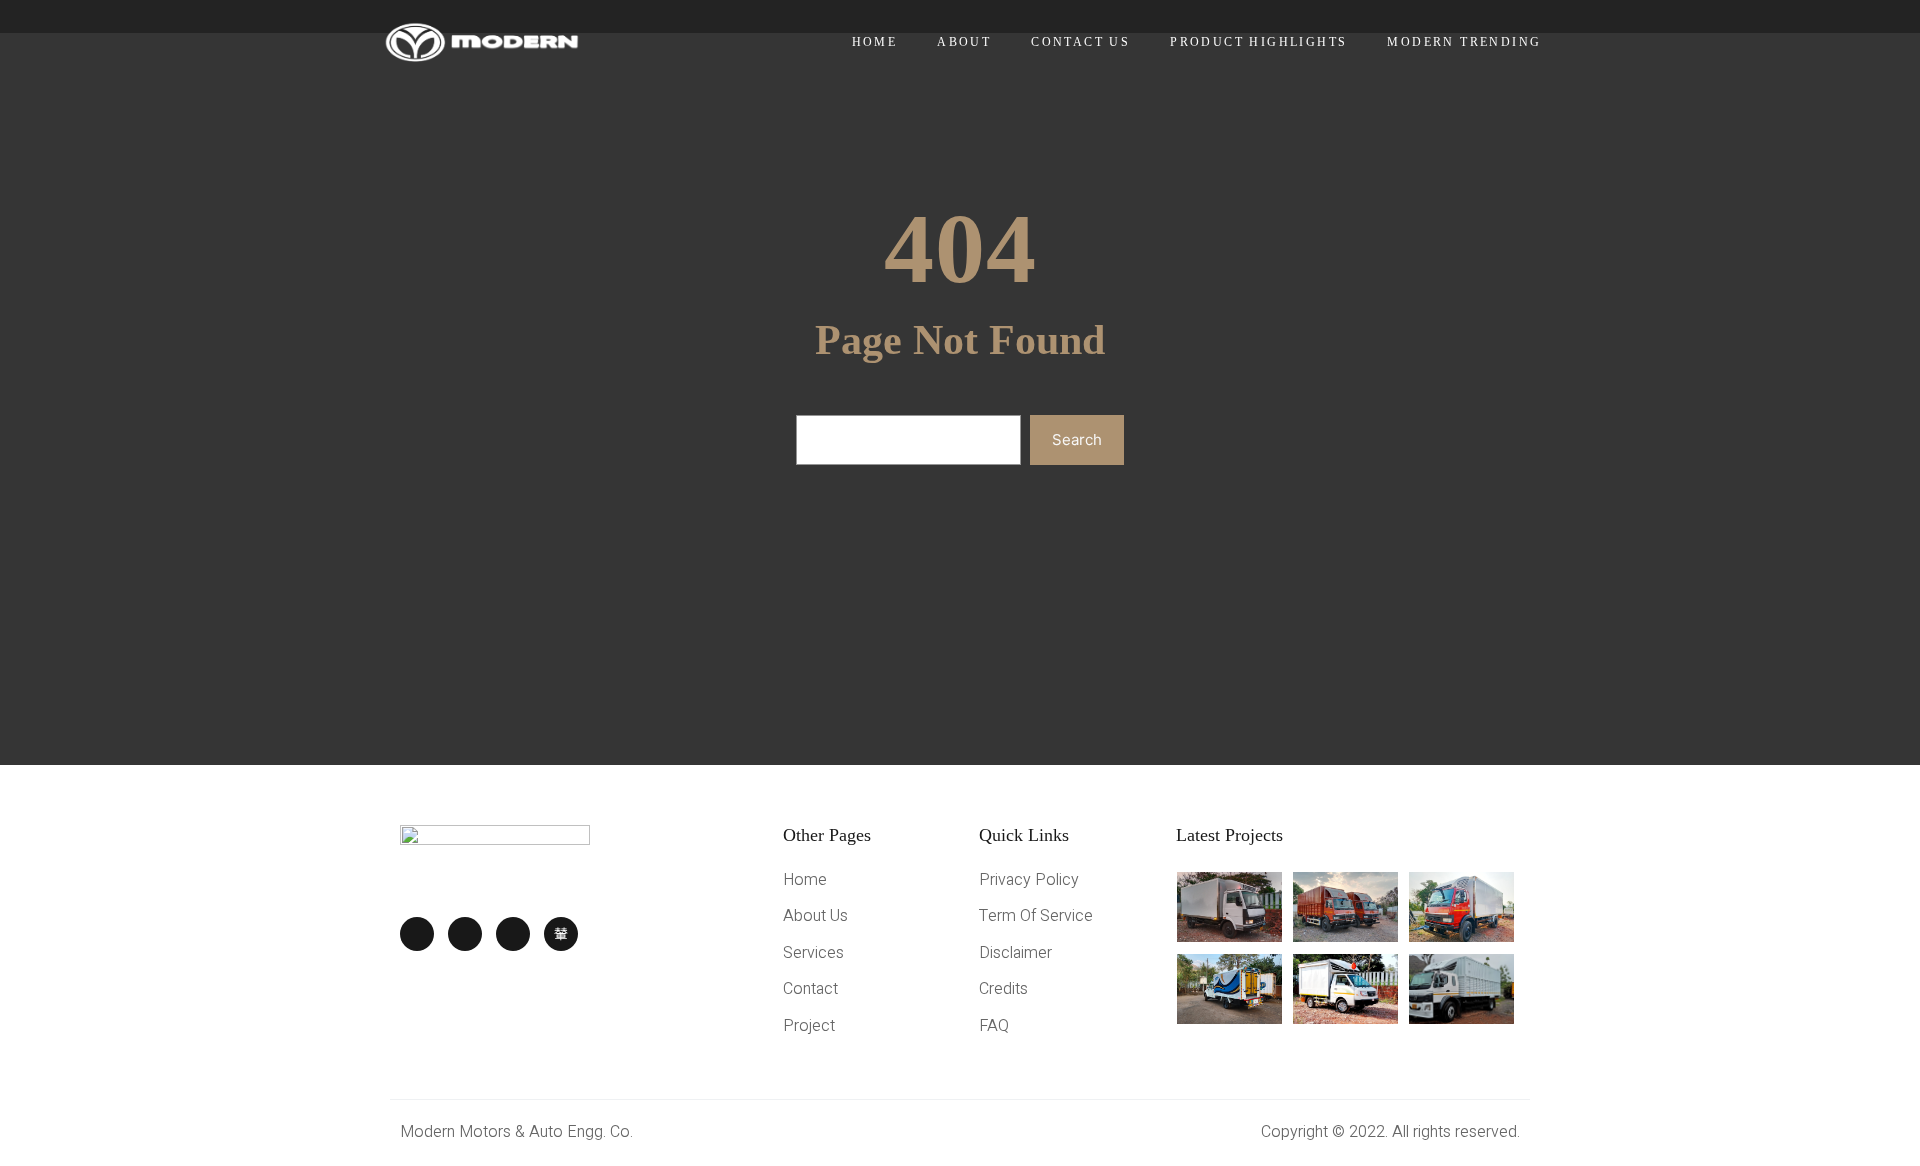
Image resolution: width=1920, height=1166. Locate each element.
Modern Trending (1464, 42)
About (964, 42)
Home (875, 42)
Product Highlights (1258, 42)
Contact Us (1080, 42)
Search (1077, 439)
